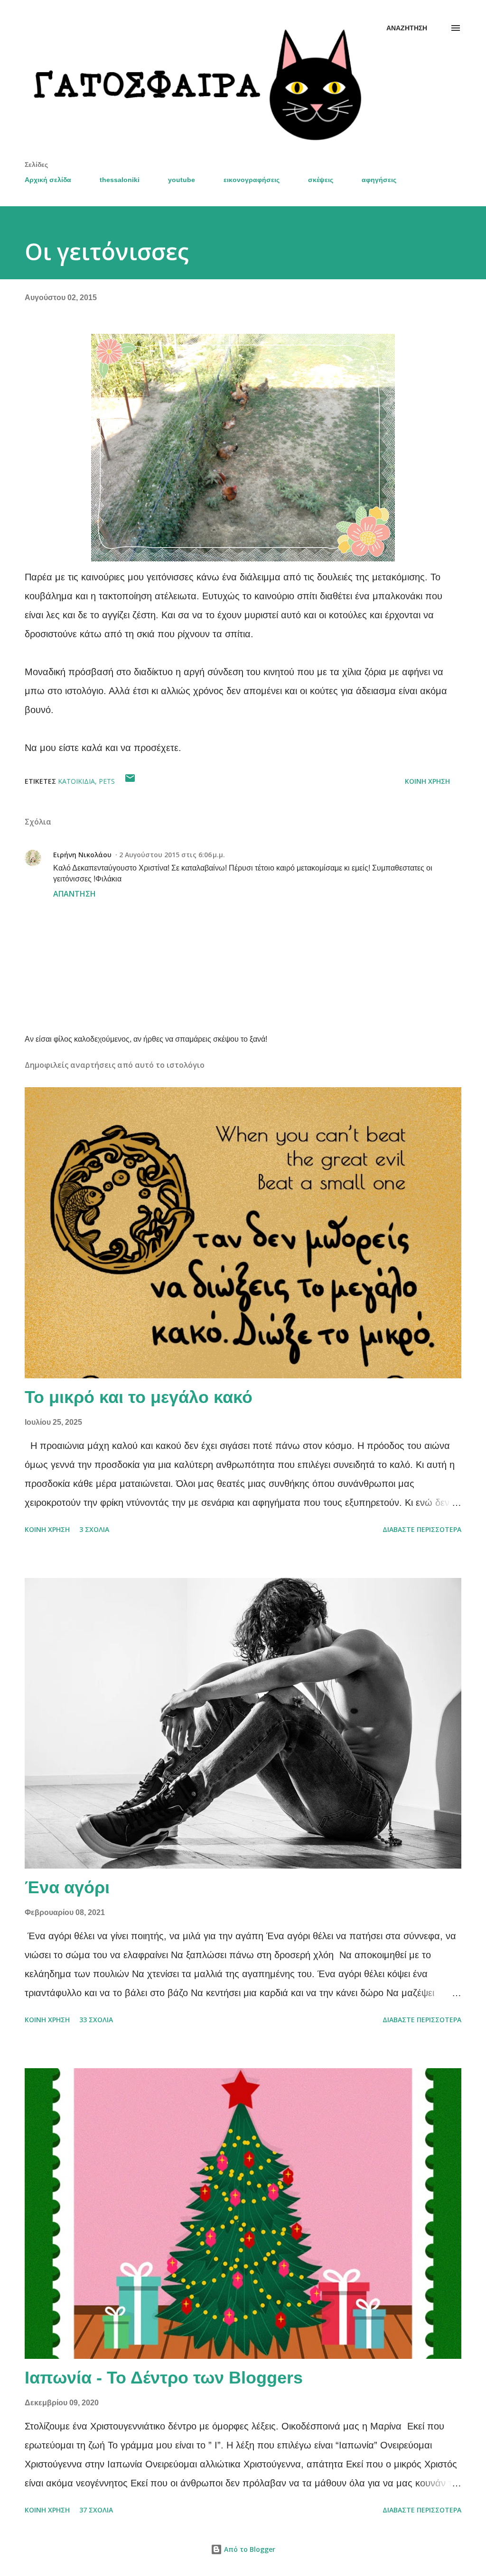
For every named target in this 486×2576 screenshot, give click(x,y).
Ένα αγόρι (67, 1887)
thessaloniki (120, 180)
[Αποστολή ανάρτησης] (130, 781)
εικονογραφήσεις (252, 180)
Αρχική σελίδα (48, 180)
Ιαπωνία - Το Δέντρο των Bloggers (164, 2378)
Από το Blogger (249, 2549)
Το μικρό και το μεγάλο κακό (139, 1397)
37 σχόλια (96, 2510)
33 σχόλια (96, 2020)
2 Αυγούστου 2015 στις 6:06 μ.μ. (172, 855)
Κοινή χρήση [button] (427, 781)
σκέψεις (321, 180)
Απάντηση (75, 894)
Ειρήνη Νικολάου (82, 855)
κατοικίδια (76, 781)
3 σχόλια (94, 1529)
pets (107, 781)
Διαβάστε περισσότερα (422, 1529)
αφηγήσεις (379, 180)
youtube (182, 180)
